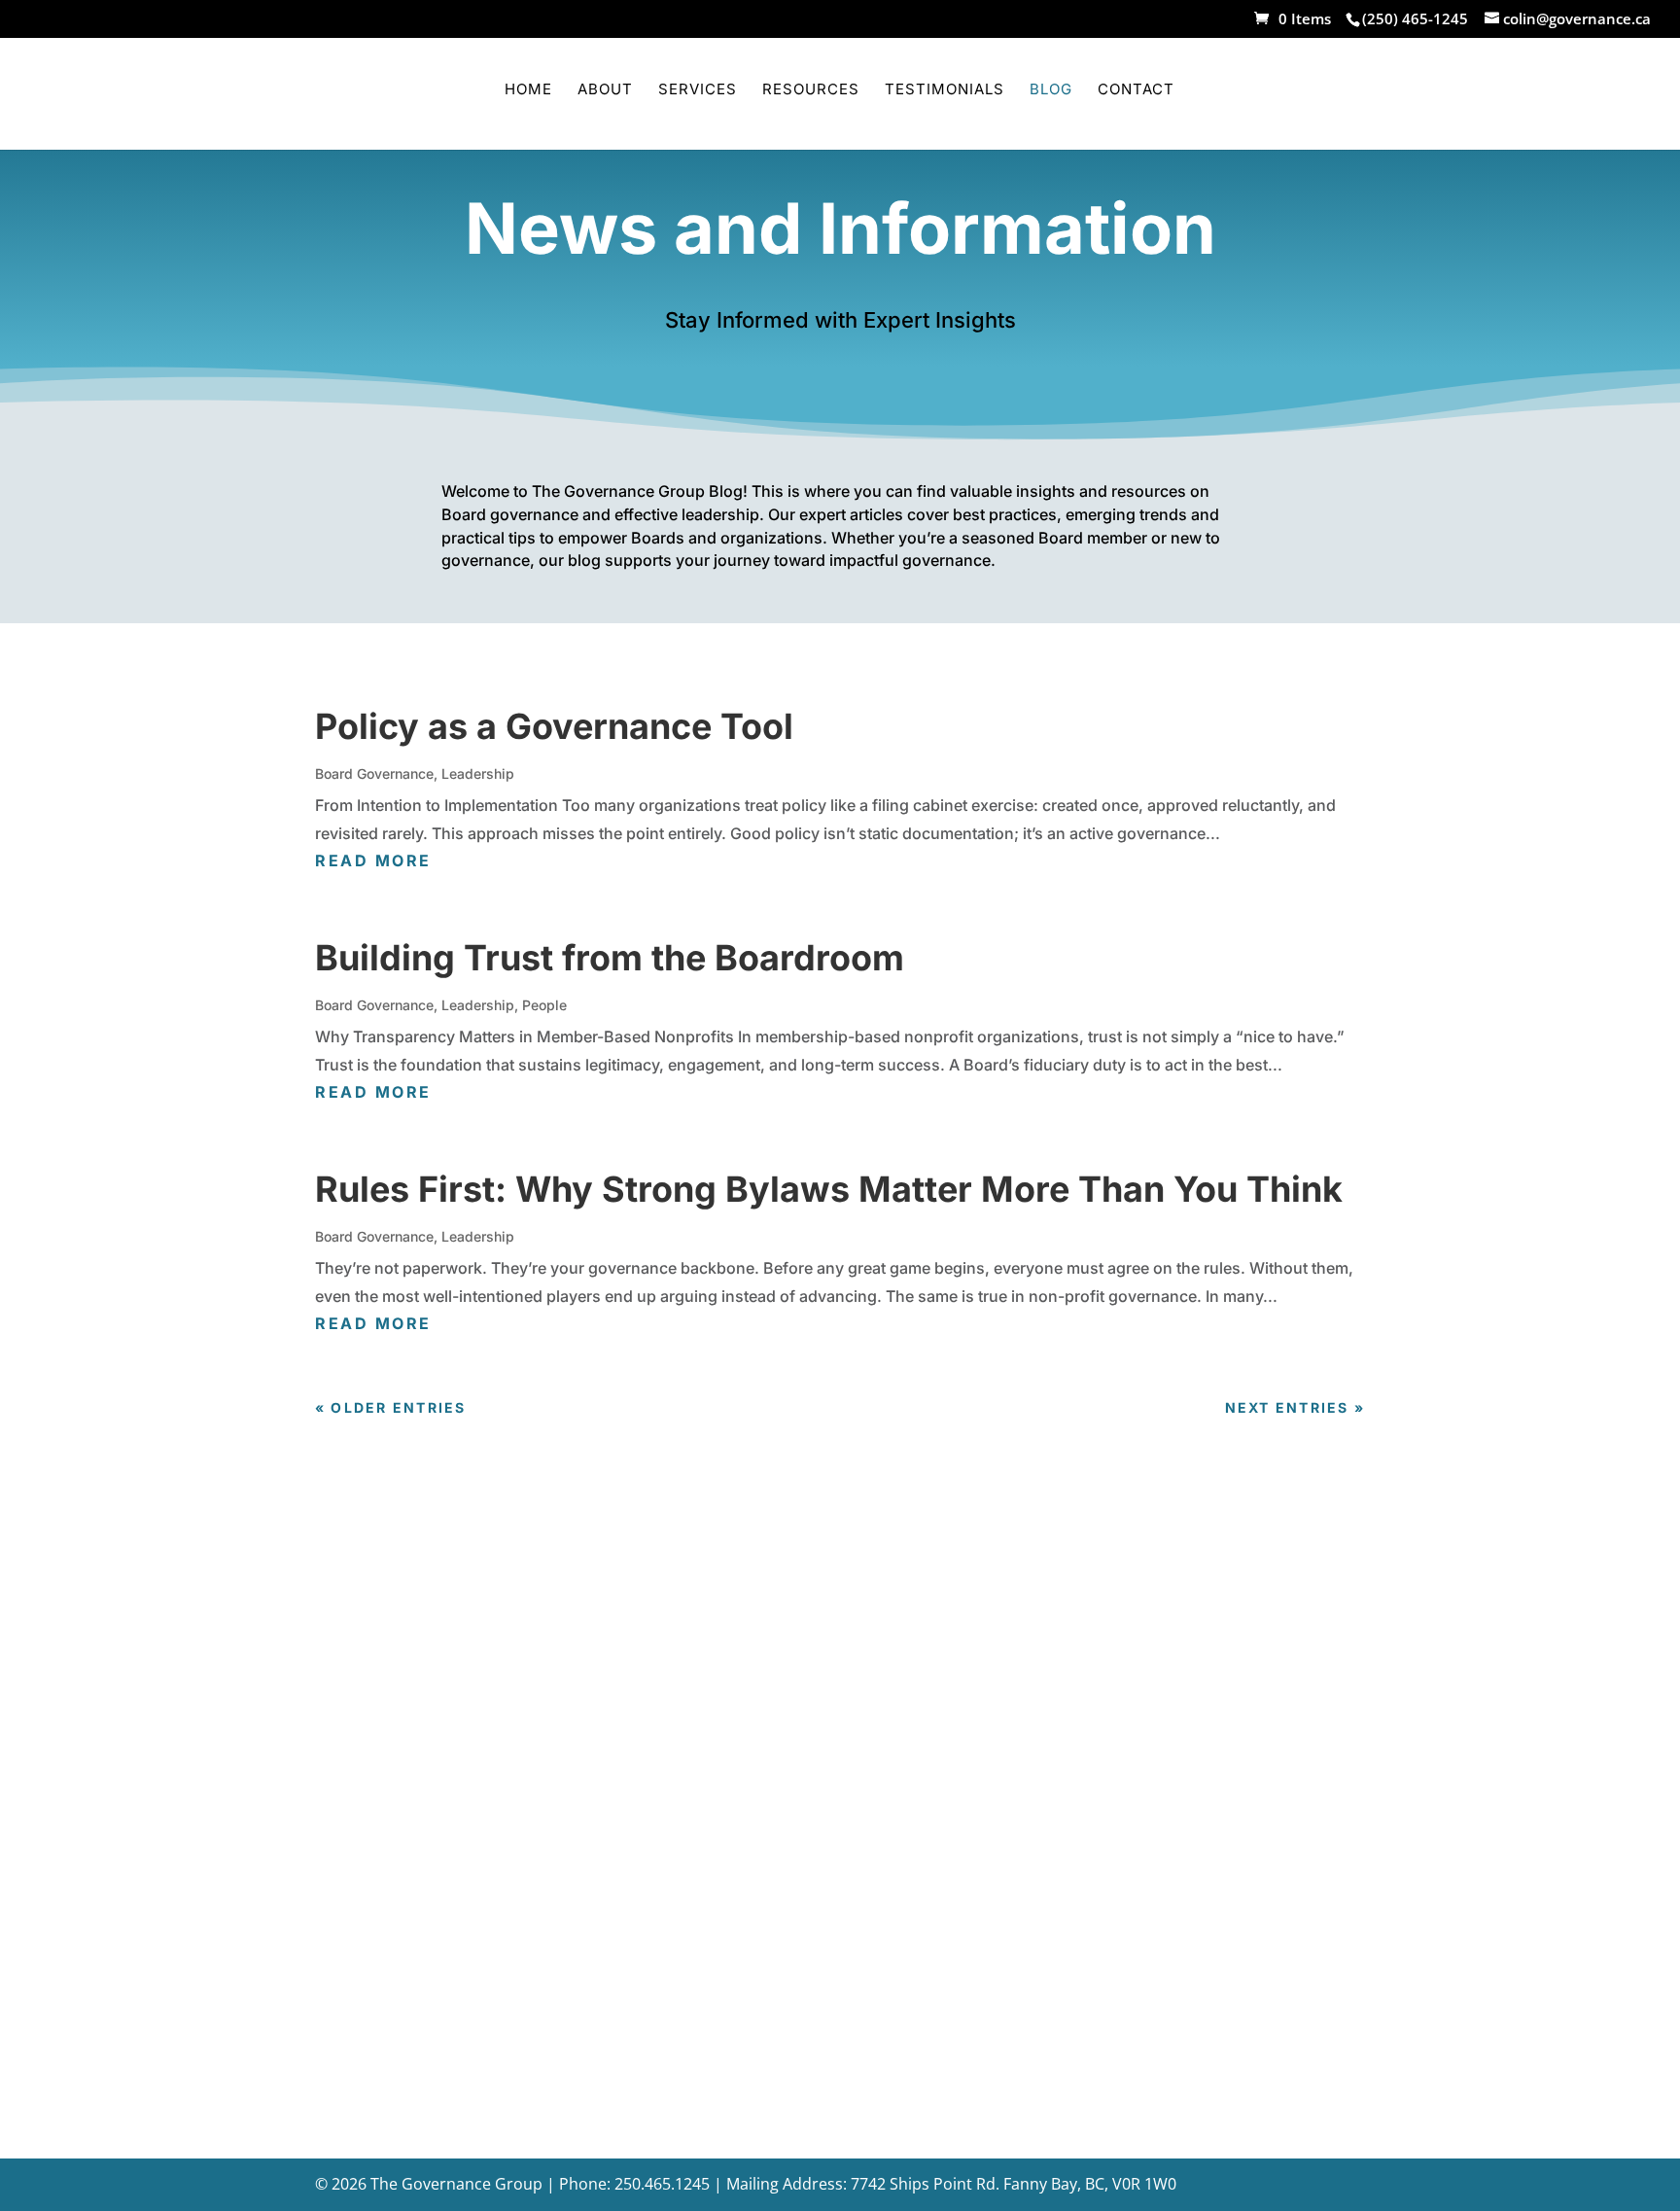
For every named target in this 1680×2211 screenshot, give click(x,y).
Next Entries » (1295, 1407)
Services (698, 90)
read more (373, 860)
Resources (811, 90)
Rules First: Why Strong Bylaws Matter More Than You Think (829, 1189)
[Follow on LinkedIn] (1069, 1950)
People (544, 1005)
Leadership (478, 773)
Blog (1051, 90)
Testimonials (945, 90)
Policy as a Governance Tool (554, 726)
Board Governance (374, 773)
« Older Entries (391, 1407)
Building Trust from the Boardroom (610, 958)
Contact (1136, 90)
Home (528, 90)
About (605, 90)
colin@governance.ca (778, 1741)
